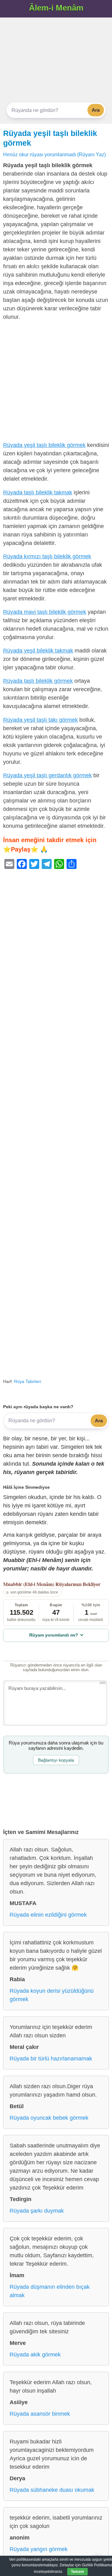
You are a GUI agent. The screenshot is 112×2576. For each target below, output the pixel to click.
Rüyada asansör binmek (40, 2414)
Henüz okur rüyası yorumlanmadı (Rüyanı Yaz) (54, 154)
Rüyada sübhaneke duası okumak (52, 2490)
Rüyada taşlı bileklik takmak (38, 492)
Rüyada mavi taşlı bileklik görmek (45, 612)
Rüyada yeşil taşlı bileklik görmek (44, 445)
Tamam (77, 2572)
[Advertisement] (56, 60)
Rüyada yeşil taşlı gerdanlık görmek (47, 775)
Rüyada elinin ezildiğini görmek (48, 1915)
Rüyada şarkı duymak (37, 2211)
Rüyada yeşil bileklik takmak (38, 651)
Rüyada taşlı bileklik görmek (38, 681)
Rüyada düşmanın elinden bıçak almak (50, 2291)
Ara (96, 110)
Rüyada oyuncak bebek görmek (49, 2118)
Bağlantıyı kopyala (56, 1760)
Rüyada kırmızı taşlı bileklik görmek (47, 556)
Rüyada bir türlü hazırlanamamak (51, 2059)
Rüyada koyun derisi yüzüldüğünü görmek (52, 1995)
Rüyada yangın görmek (39, 2549)
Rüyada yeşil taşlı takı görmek (40, 720)
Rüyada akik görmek (35, 2355)
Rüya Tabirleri (28, 1381)
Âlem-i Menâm (56, 8)
